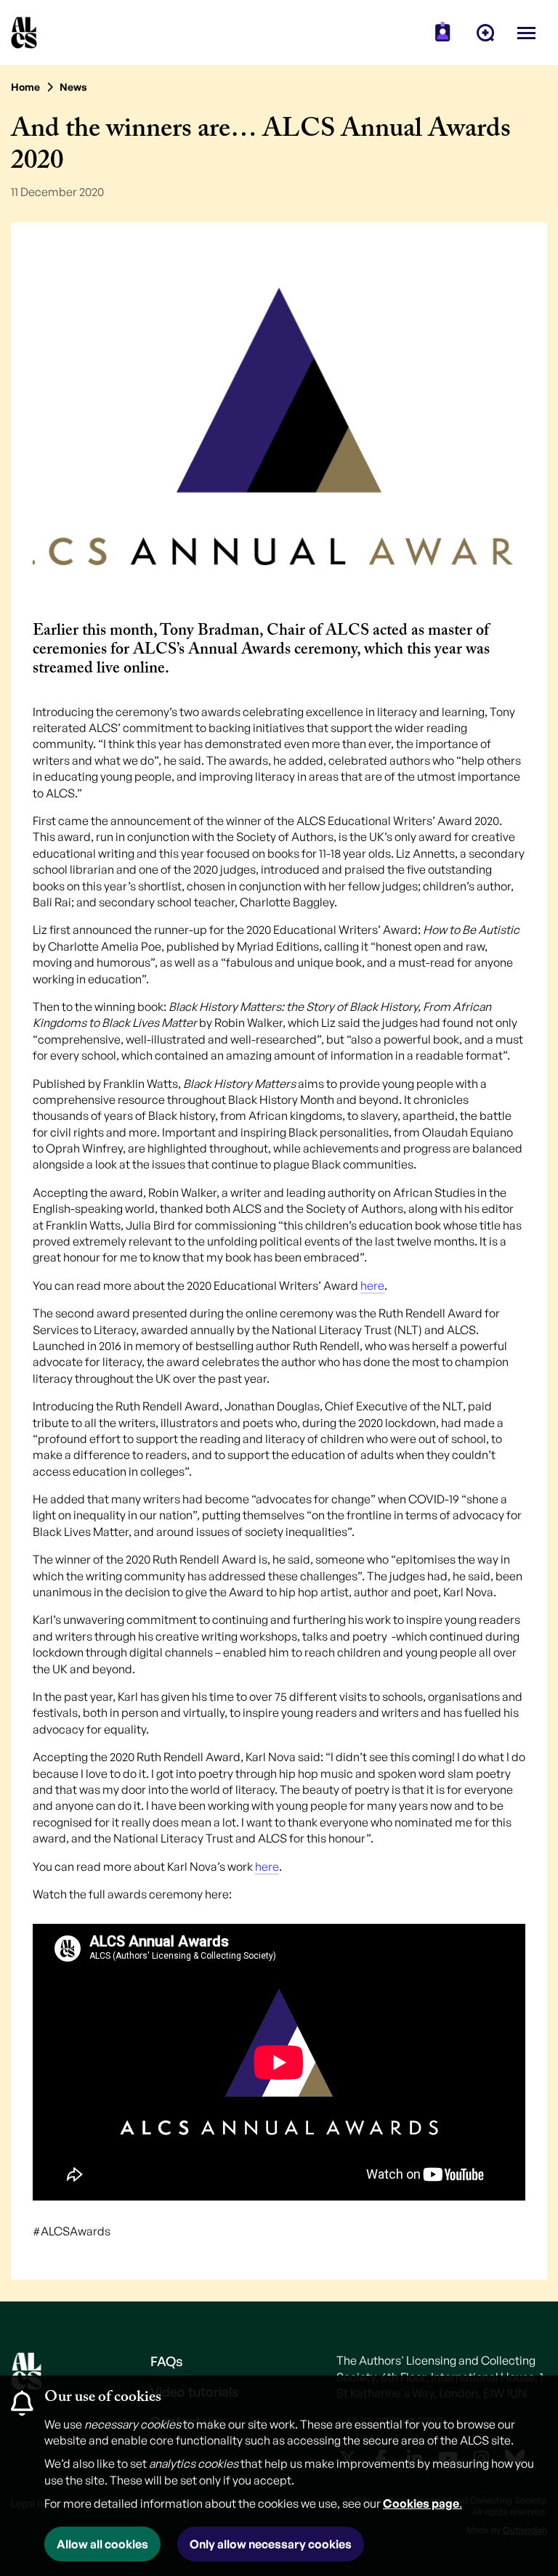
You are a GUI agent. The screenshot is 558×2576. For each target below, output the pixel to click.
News (73, 87)
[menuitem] (442, 33)
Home (25, 87)
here (372, 1285)
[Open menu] (526, 33)
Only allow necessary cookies (271, 2544)
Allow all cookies (102, 2544)
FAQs (167, 2361)
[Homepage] (24, 33)
